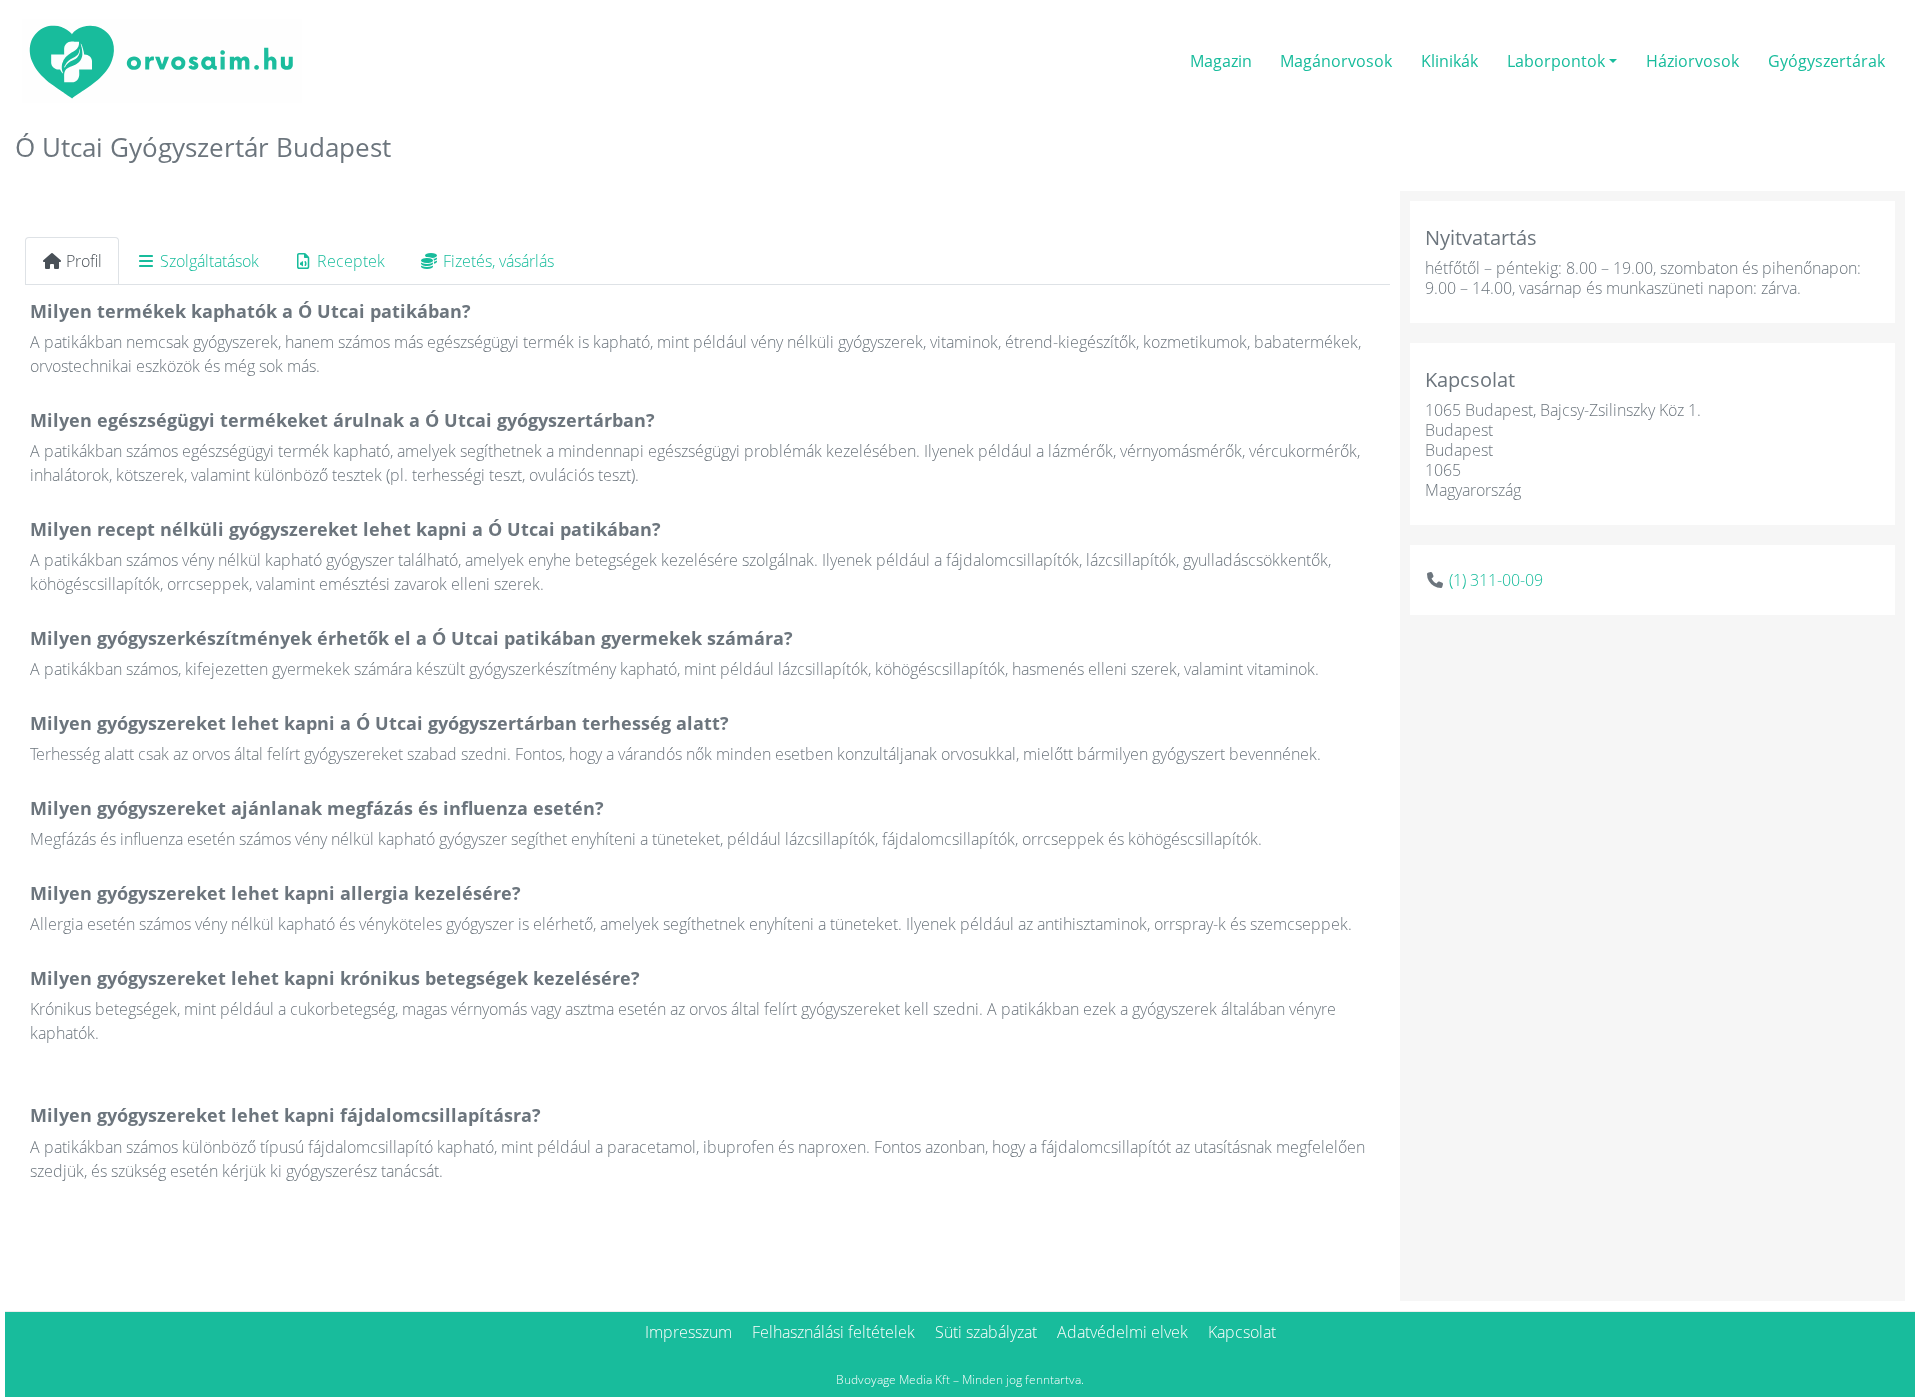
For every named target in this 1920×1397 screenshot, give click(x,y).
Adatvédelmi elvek (1122, 1332)
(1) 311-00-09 (1496, 580)
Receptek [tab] (351, 261)
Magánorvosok (1336, 61)
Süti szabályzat (986, 1332)
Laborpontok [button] (1556, 61)
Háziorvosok (1692, 61)
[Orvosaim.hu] (162, 58)
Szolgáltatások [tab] (209, 261)
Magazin (1221, 61)
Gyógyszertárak (1826, 61)
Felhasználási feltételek (833, 1332)
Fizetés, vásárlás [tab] (498, 261)
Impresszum (688, 1332)
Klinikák (1449, 61)
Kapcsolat (1242, 1332)
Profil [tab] (84, 261)
